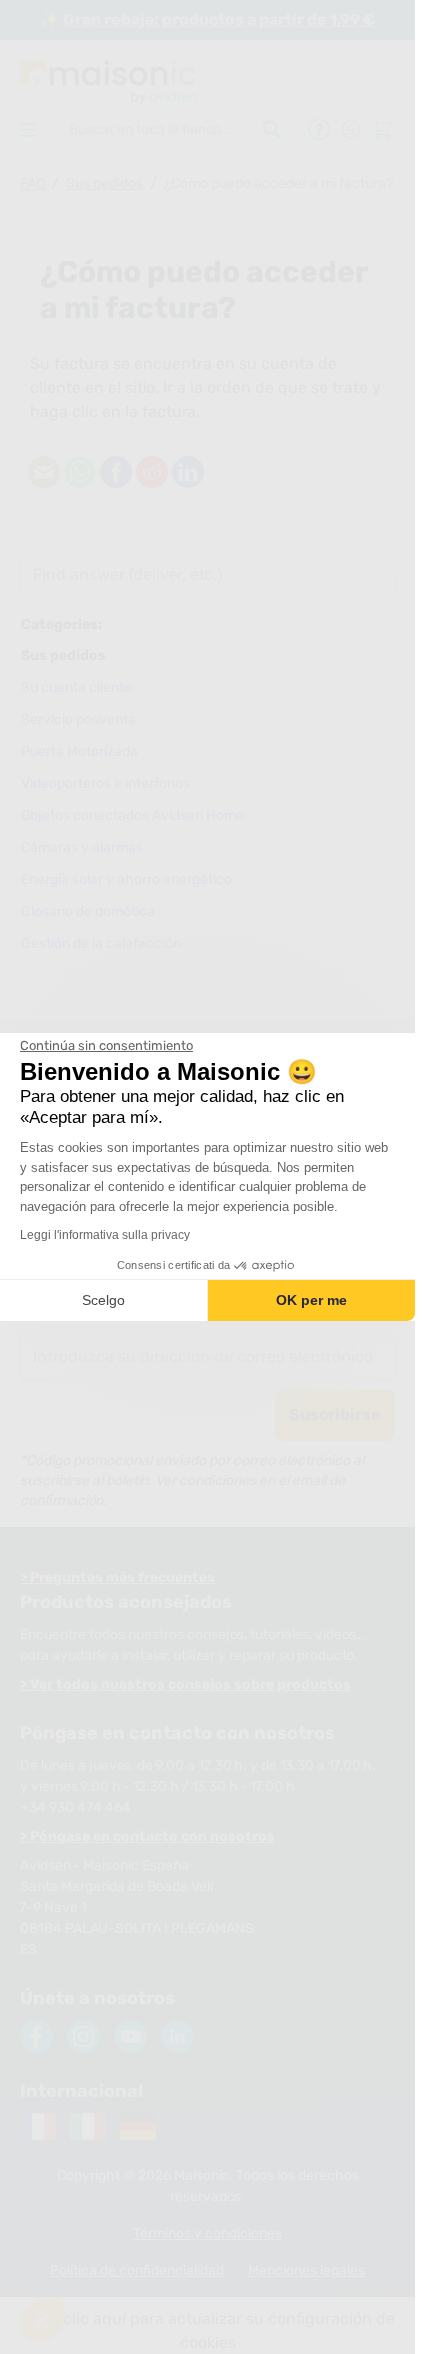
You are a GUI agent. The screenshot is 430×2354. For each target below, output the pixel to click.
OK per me (311, 1300)
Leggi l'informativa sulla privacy (105, 1235)
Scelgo (103, 1300)
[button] (42, 2320)
